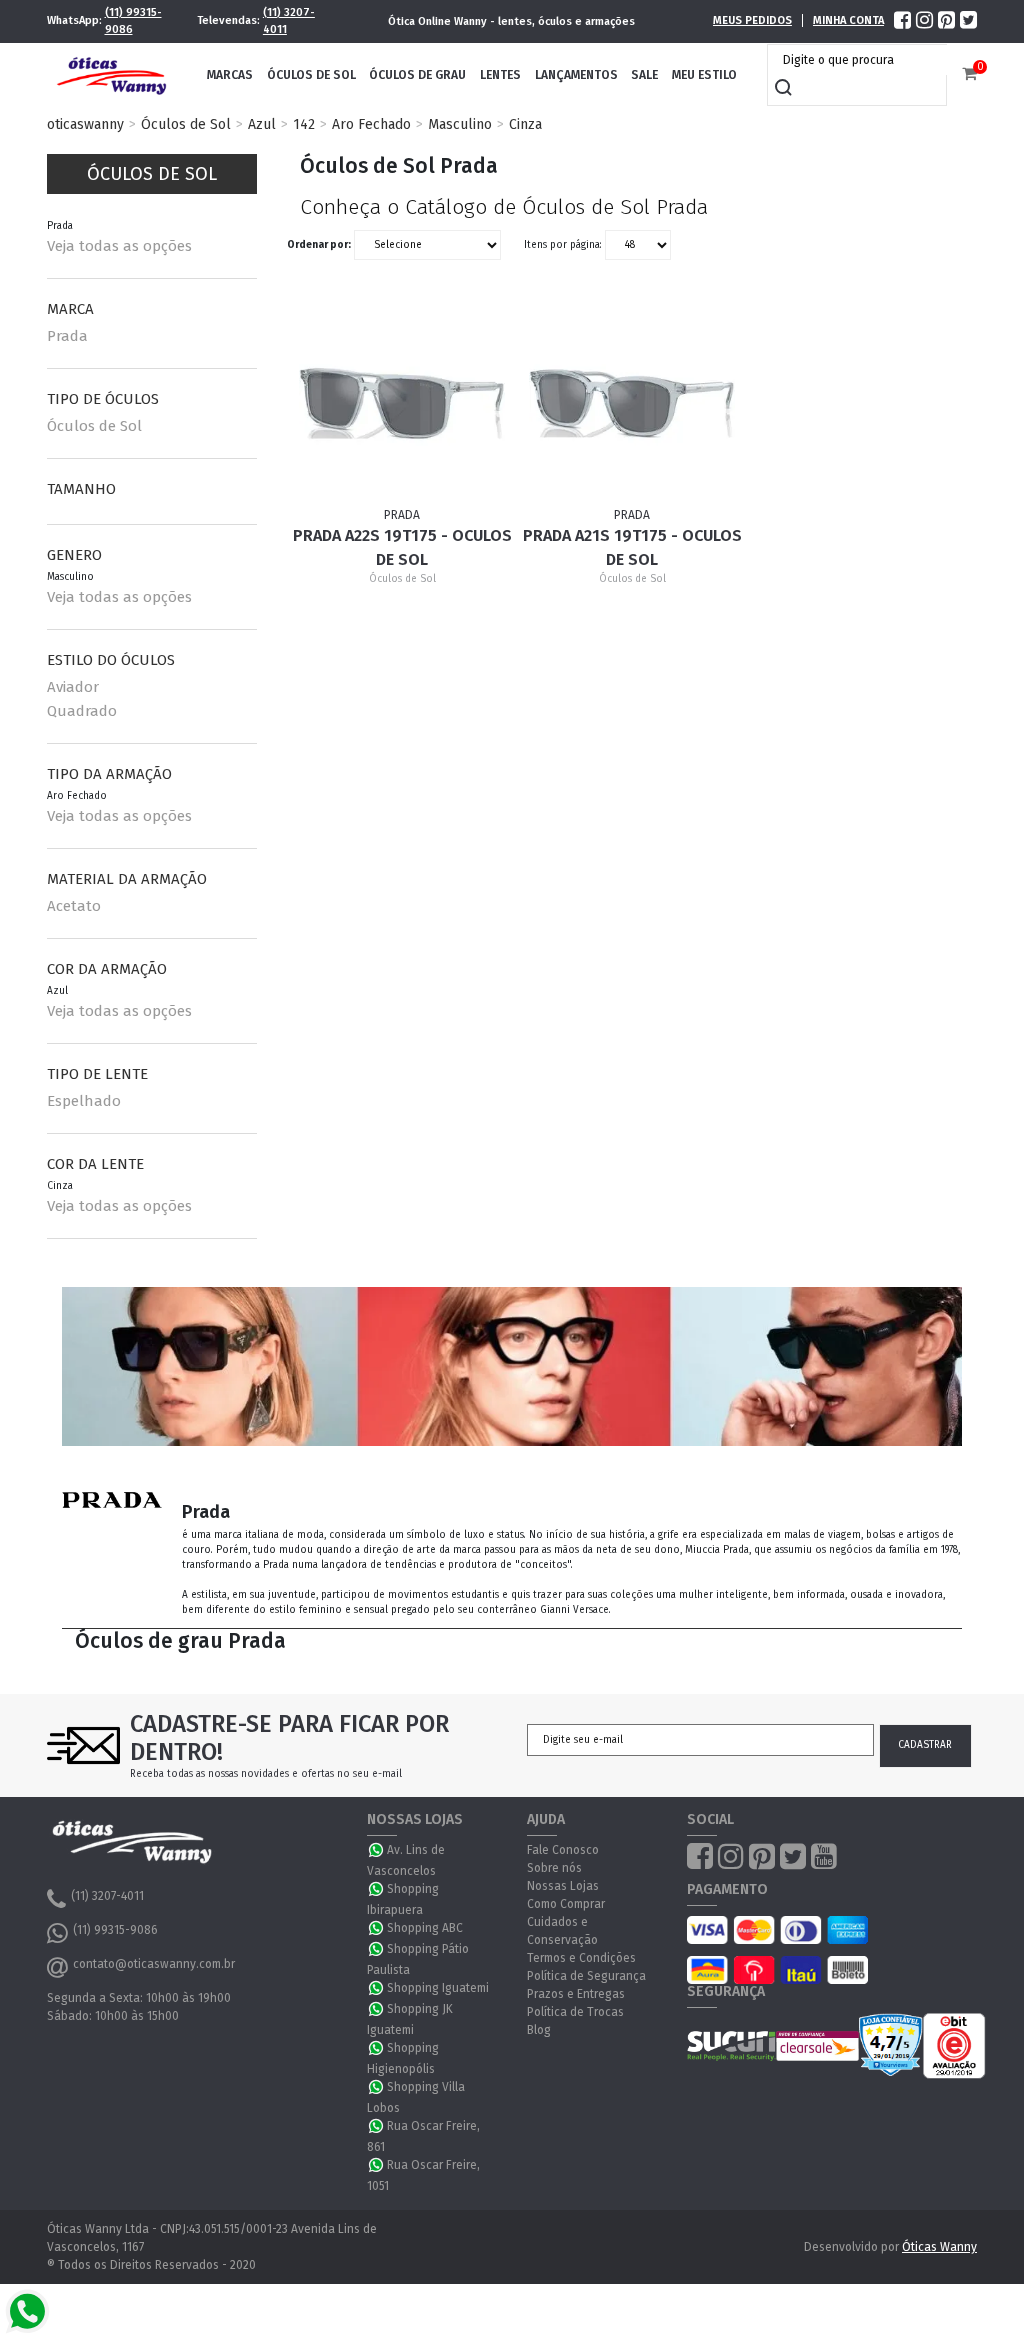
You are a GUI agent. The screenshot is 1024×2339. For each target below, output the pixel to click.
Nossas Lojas (563, 1886)
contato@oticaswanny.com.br (154, 1964)
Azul (262, 124)
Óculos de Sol (311, 75)
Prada (67, 336)
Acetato (74, 906)
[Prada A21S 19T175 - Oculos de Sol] (631, 403)
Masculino (460, 124)
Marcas (230, 75)
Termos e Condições (581, 1958)
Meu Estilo (704, 75)
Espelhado (84, 1101)
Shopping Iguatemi (438, 1988)
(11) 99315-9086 (133, 21)
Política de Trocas (575, 2012)
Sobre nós (554, 1868)
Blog (539, 2030)
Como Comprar (566, 1904)
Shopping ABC (425, 1928)
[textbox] (862, 60)
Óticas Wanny (939, 2247)
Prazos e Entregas (576, 1994)
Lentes (500, 75)
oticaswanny (85, 124)
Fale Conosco (563, 1850)
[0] (969, 74)
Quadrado (82, 711)
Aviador (73, 687)
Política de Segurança (586, 1976)
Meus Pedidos (752, 20)
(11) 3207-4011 (289, 21)
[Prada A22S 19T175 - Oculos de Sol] (401, 403)
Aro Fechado (371, 124)
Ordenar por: (319, 245)
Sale (644, 75)
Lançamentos (576, 75)
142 (304, 124)
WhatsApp (377, 1850)
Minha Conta (848, 20)
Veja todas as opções (119, 246)
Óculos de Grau (417, 75)
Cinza (525, 124)
